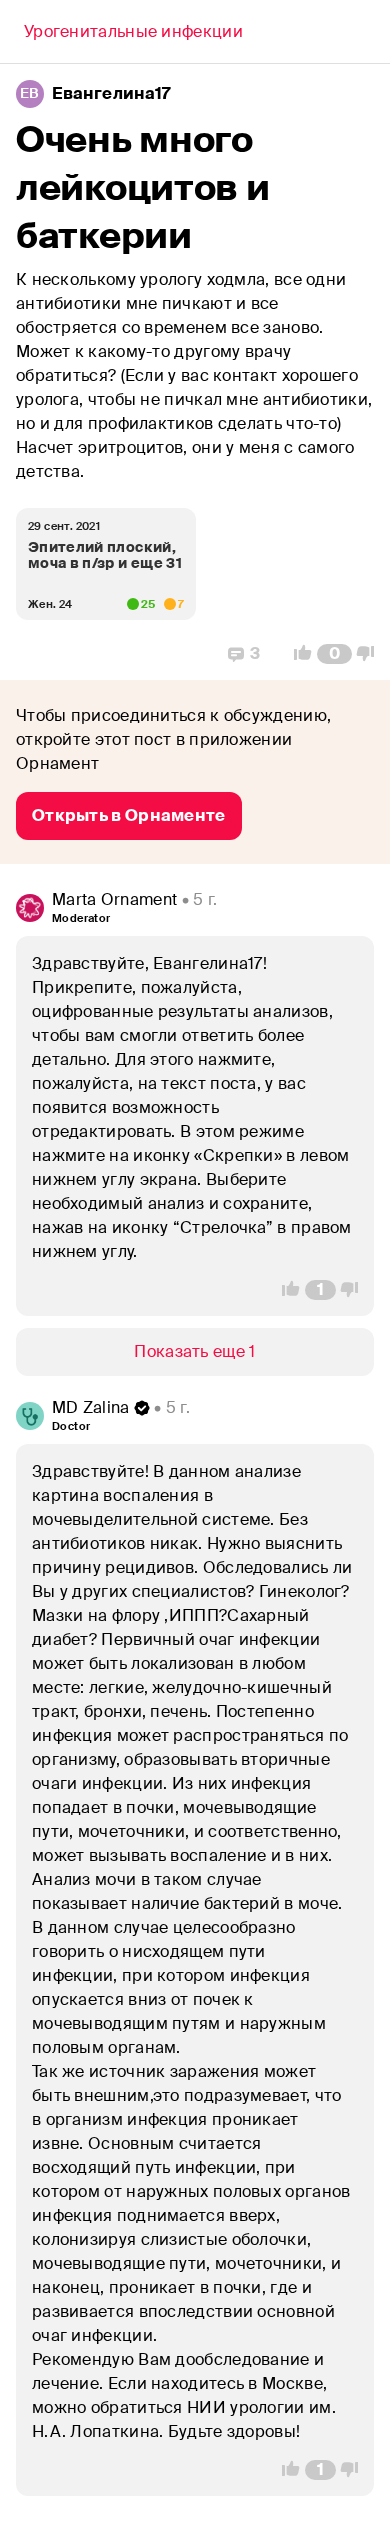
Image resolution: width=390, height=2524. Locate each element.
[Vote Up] (297, 654)
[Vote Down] (371, 654)
